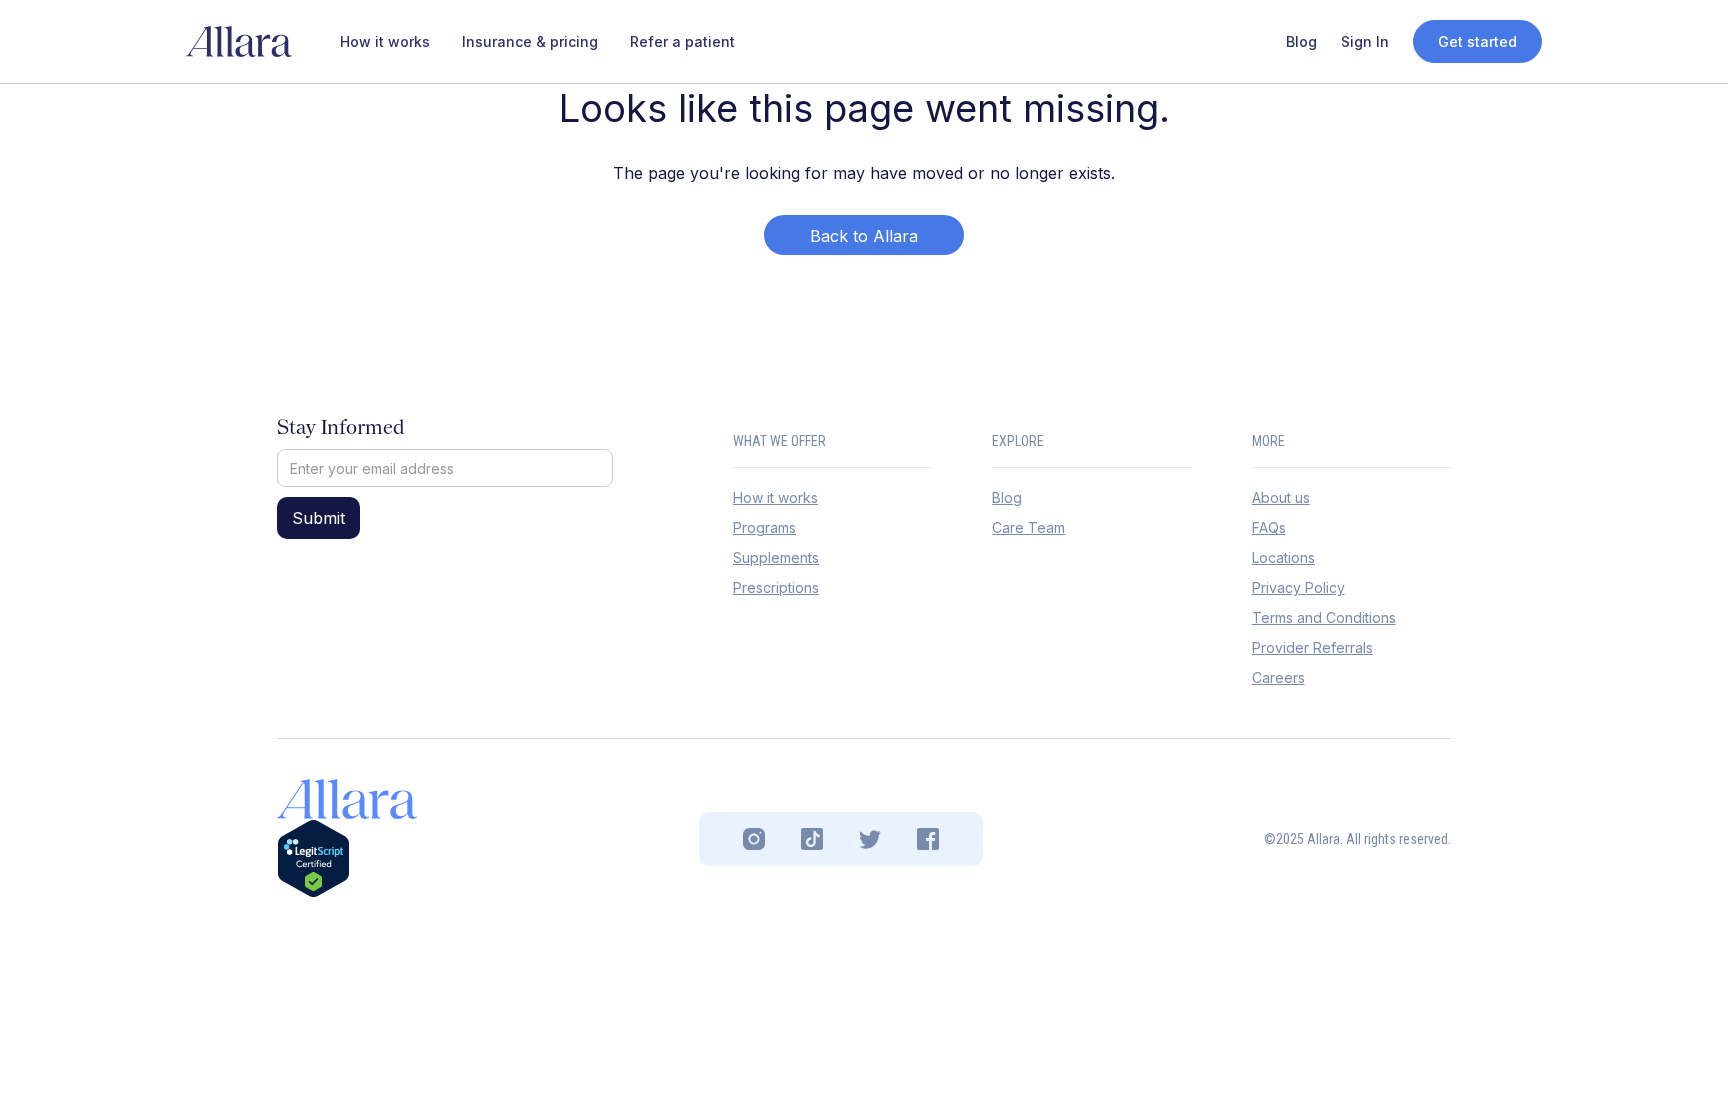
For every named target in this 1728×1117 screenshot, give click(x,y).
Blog (1007, 497)
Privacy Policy (1298, 587)
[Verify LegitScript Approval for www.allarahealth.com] (313, 858)
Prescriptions (776, 587)
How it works (775, 497)
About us (1281, 497)
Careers (1278, 677)
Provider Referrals (1312, 647)
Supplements (776, 557)
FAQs (1269, 527)
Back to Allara (864, 236)
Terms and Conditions (1324, 617)
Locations (1283, 557)
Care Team (1028, 527)
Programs (764, 527)
